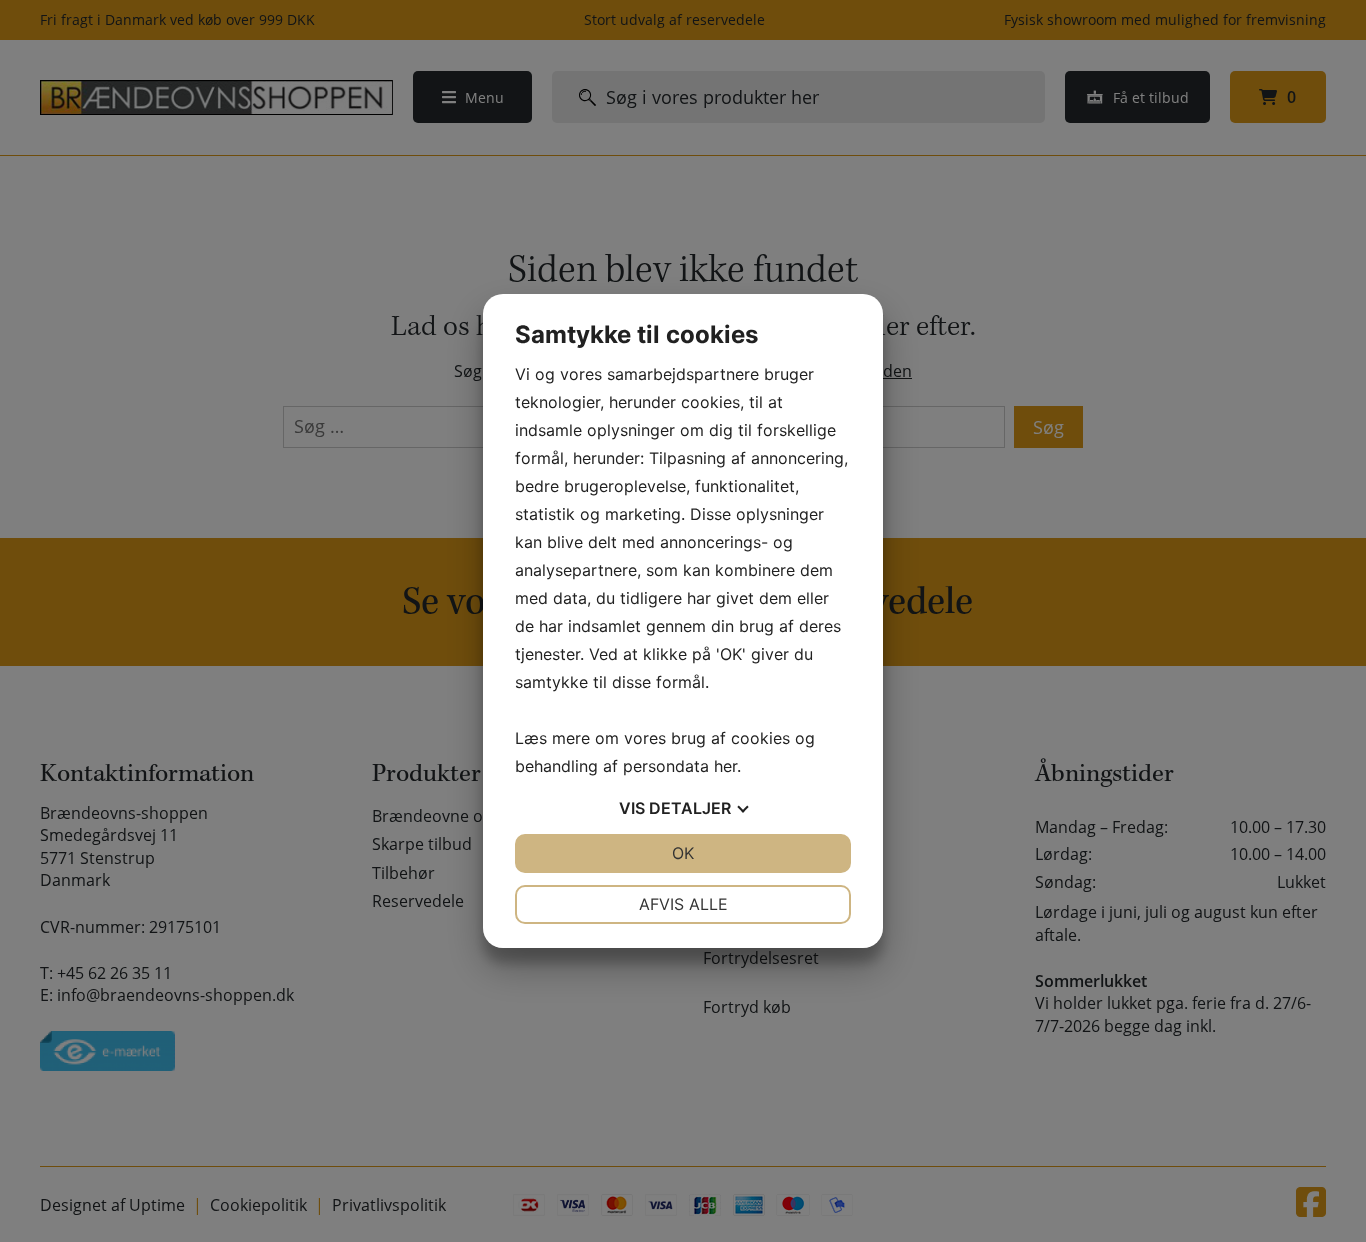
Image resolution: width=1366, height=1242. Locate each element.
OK (683, 853)
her (725, 766)
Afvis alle (683, 904)
